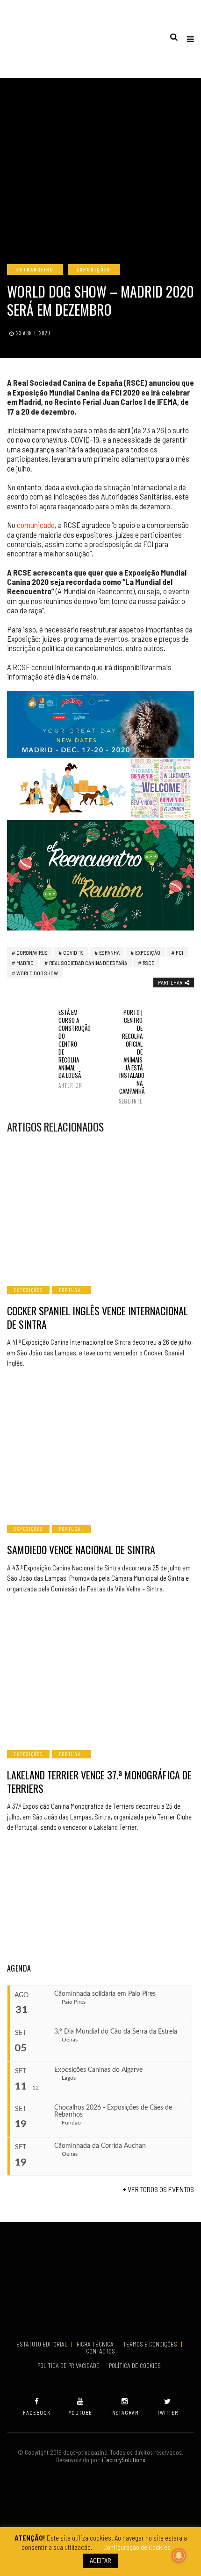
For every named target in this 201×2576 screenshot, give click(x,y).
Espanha (109, 952)
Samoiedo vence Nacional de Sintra (81, 1549)
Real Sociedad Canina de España (88, 963)
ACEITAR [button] (100, 2560)
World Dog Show (37, 973)
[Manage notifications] (179, 2555)
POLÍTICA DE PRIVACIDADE (69, 2366)
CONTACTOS (100, 2351)
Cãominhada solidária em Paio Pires (105, 1994)
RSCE (148, 963)
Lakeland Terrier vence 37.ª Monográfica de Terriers (99, 1781)
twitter (168, 2413)
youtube (80, 2413)
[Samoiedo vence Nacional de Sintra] (100, 1448)
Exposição (148, 952)
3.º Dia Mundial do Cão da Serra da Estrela (116, 2032)
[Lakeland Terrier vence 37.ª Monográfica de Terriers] (100, 1673)
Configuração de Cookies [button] (137, 2547)
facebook (37, 2413)
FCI (179, 952)
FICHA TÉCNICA (96, 2344)
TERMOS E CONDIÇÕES (151, 2344)
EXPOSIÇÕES (94, 269)
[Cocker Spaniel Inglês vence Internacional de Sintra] (100, 1209)
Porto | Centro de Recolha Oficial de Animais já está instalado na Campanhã (131, 1056)
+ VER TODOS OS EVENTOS (158, 2189)
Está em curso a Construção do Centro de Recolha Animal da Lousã (70, 1048)
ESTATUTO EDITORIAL (43, 2344)
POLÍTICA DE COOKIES (136, 2366)
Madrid (25, 963)
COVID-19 (73, 952)
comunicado (36, 525)
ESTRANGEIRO (35, 269)
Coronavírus (32, 952)
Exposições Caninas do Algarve (98, 2070)
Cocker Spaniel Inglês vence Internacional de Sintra (97, 1317)
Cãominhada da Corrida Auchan (100, 2146)
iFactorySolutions (122, 2460)
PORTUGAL (72, 1290)
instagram (125, 2413)
